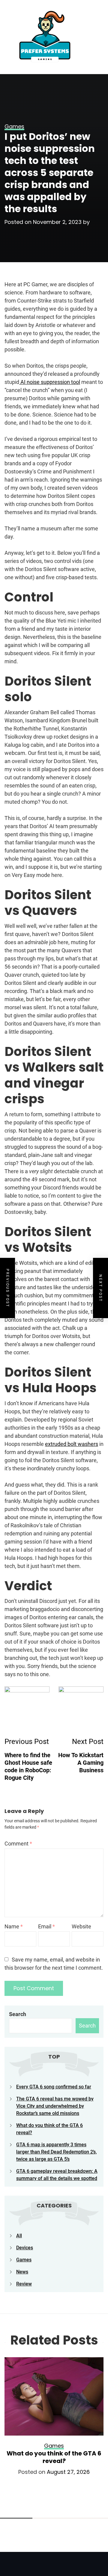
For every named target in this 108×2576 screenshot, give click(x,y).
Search (18, 2014)
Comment (18, 1844)
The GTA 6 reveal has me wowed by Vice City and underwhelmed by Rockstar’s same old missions (55, 2106)
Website (81, 1926)
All (19, 2236)
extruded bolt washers (72, 1444)
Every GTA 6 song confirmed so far (54, 2087)
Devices (25, 2248)
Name (14, 1926)
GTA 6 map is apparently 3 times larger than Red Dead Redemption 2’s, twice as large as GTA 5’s (57, 2152)
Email (46, 1926)
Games (24, 2260)
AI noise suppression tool (50, 382)
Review (24, 2284)
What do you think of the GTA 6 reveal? (54, 2457)
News (22, 2272)
